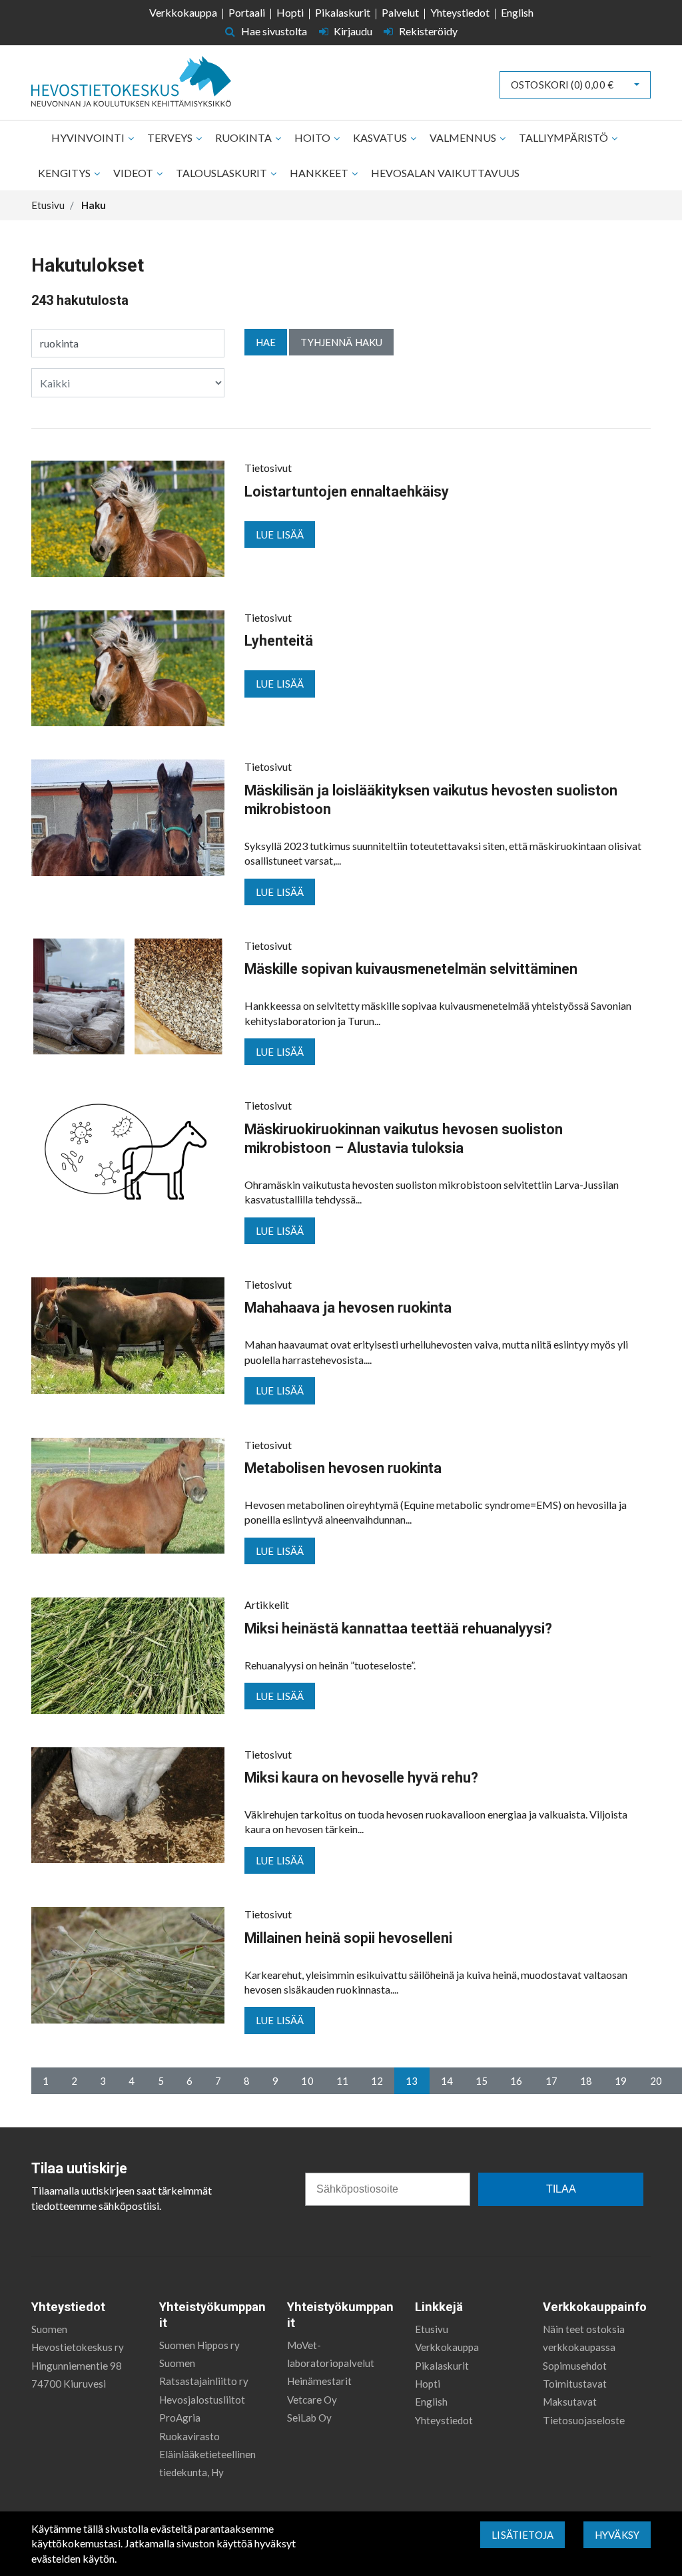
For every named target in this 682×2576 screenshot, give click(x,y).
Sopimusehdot (575, 2366)
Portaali (247, 12)
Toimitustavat (575, 2384)
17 (551, 2081)
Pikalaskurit (343, 12)
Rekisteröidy (427, 31)
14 (447, 2081)
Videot (134, 173)
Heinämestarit (319, 2381)
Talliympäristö (564, 137)
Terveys (171, 137)
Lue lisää (280, 535)
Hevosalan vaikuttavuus (445, 173)
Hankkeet (320, 173)
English (517, 12)
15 (482, 2081)
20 (656, 2081)
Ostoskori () (562, 85)
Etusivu (432, 2329)
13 (412, 2081)
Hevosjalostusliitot (202, 2400)
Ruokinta (244, 137)
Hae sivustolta (273, 31)
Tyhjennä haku (341, 342)
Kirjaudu (353, 31)
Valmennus (464, 137)
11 (342, 2081)
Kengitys (65, 173)
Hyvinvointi (89, 137)
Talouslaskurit (222, 173)
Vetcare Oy (312, 2400)
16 (516, 2081)
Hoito (313, 137)
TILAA (561, 2189)
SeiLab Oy (309, 2418)
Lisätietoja (522, 2535)
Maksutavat (570, 2402)
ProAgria (180, 2418)
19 (621, 2081)
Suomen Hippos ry (199, 2345)
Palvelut (400, 12)
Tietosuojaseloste (584, 2420)
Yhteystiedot (460, 12)
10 (307, 2081)
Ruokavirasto (189, 2436)
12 (377, 2081)
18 (586, 2081)
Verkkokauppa (183, 12)
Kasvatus (381, 137)
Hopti (290, 12)
